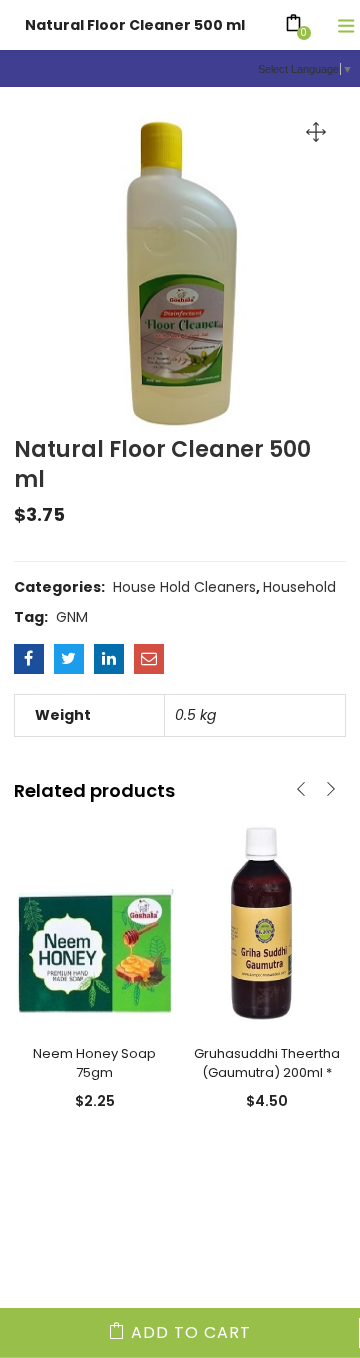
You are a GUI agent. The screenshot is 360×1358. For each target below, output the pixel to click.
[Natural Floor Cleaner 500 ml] (29, 659)
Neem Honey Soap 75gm (94, 1063)
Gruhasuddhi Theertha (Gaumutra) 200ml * (267, 1063)
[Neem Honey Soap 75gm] (95, 923)
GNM (72, 617)
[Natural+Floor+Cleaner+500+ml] (69, 659)
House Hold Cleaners (184, 587)
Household (299, 587)
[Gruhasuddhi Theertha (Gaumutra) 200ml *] (267, 923)
